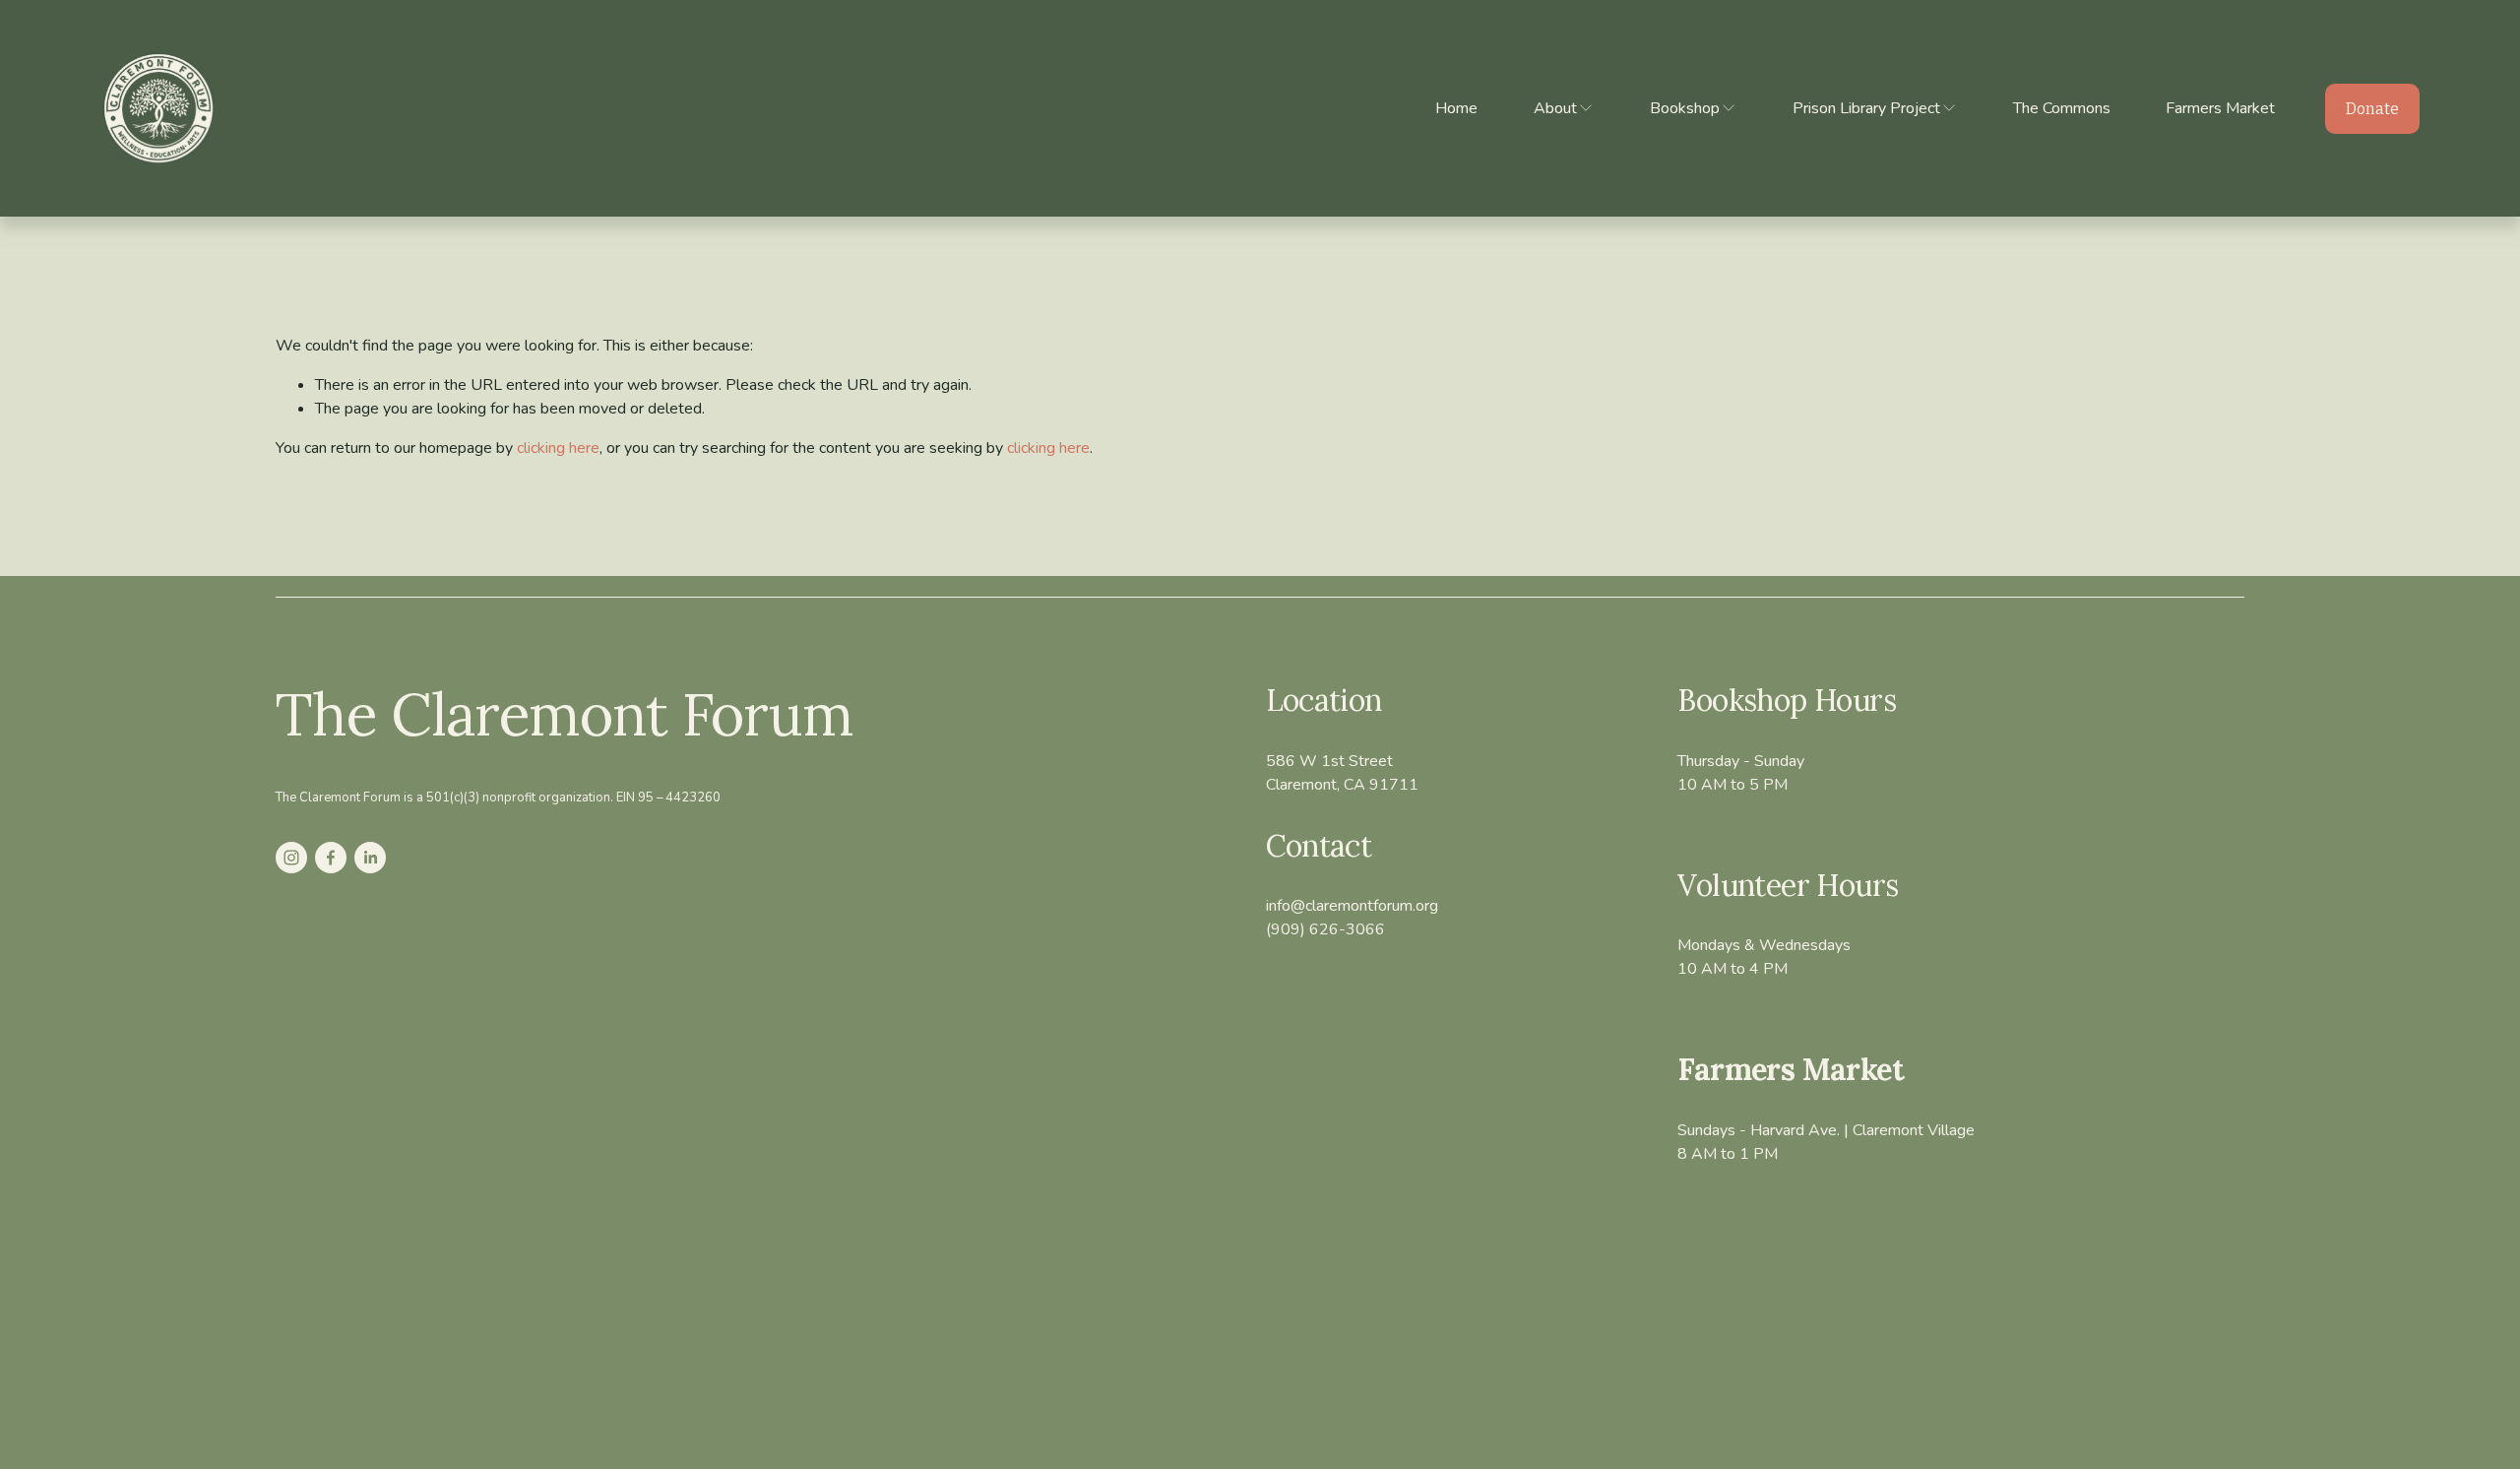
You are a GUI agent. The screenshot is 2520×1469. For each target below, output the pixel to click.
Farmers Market (2220, 108)
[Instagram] (291, 858)
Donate (2372, 109)
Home (1456, 108)
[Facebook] (331, 858)
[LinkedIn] (370, 858)
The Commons (2062, 108)
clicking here (558, 448)
